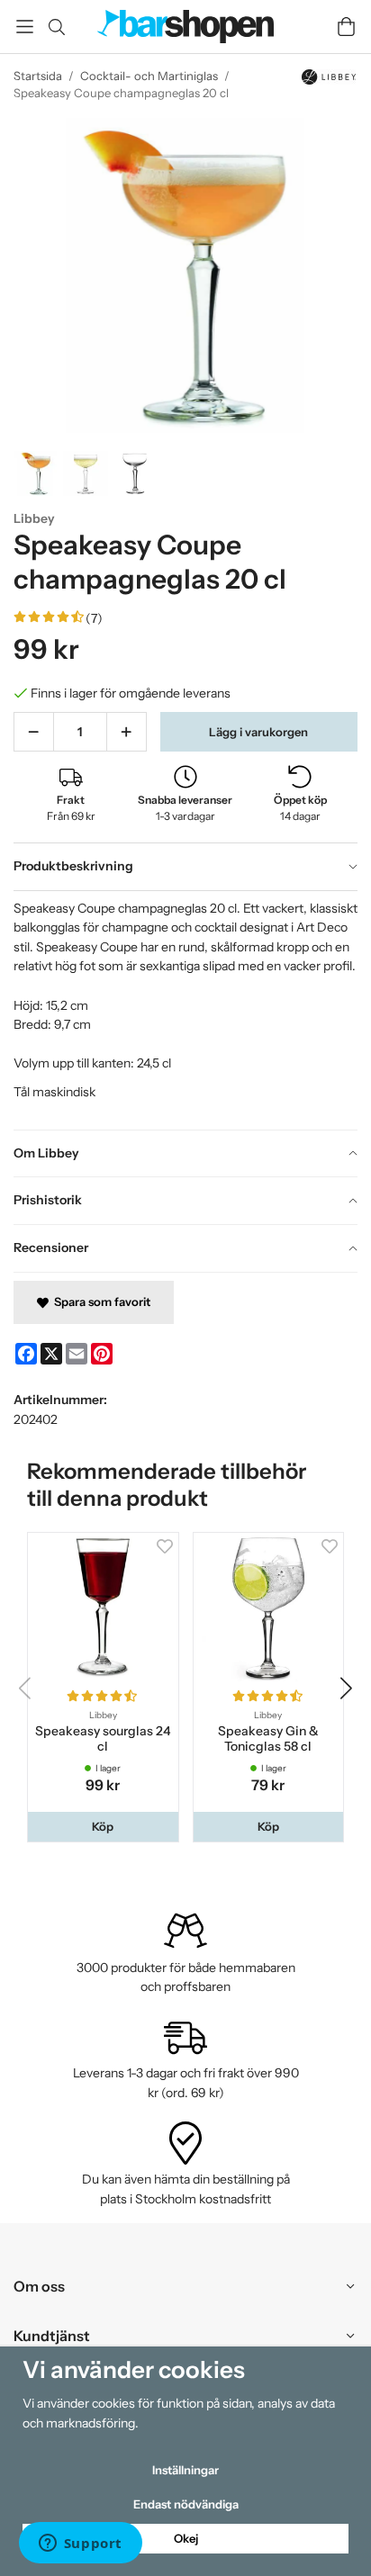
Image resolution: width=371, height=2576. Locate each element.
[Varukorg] (346, 27)
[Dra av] (34, 732)
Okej (186, 2538)
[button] (103, 1827)
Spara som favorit (100, 1302)
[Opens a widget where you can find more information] (80, 2544)
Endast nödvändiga (186, 2504)
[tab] (185, 867)
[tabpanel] (185, 1010)
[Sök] (56, 27)
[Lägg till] (127, 732)
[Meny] (25, 27)
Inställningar (185, 2470)
